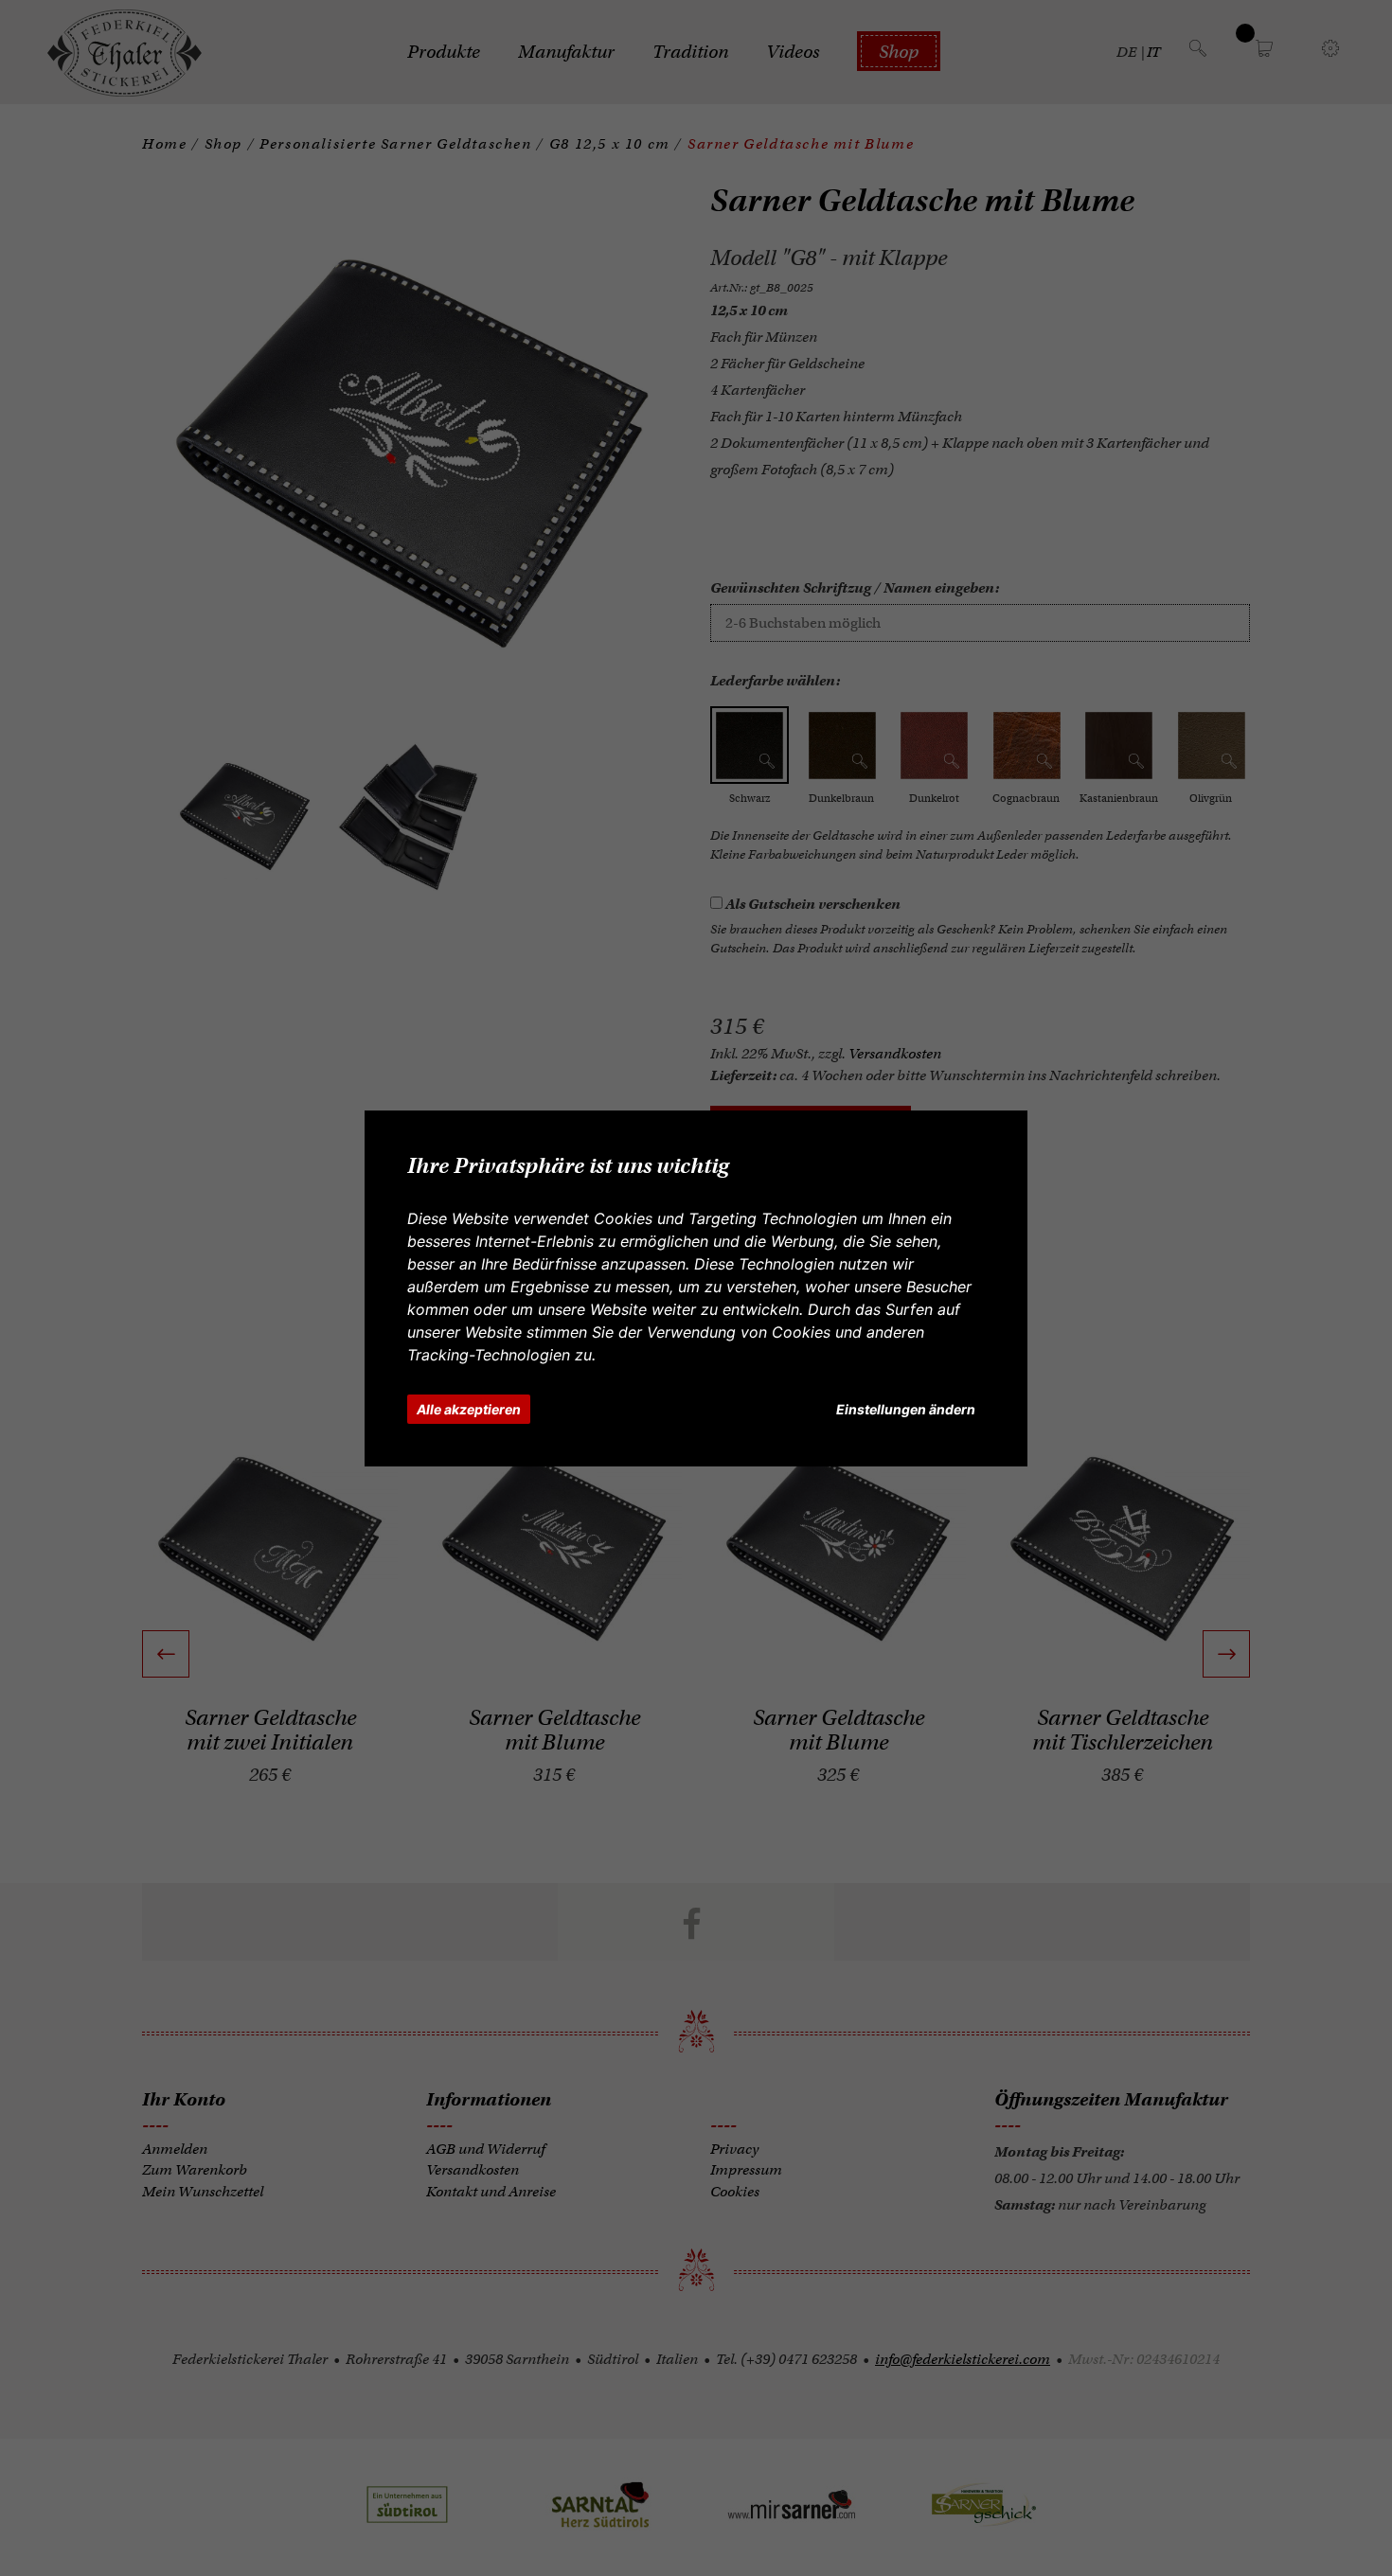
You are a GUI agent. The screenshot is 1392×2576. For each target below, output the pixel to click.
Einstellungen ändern (906, 1409)
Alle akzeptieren (469, 1409)
